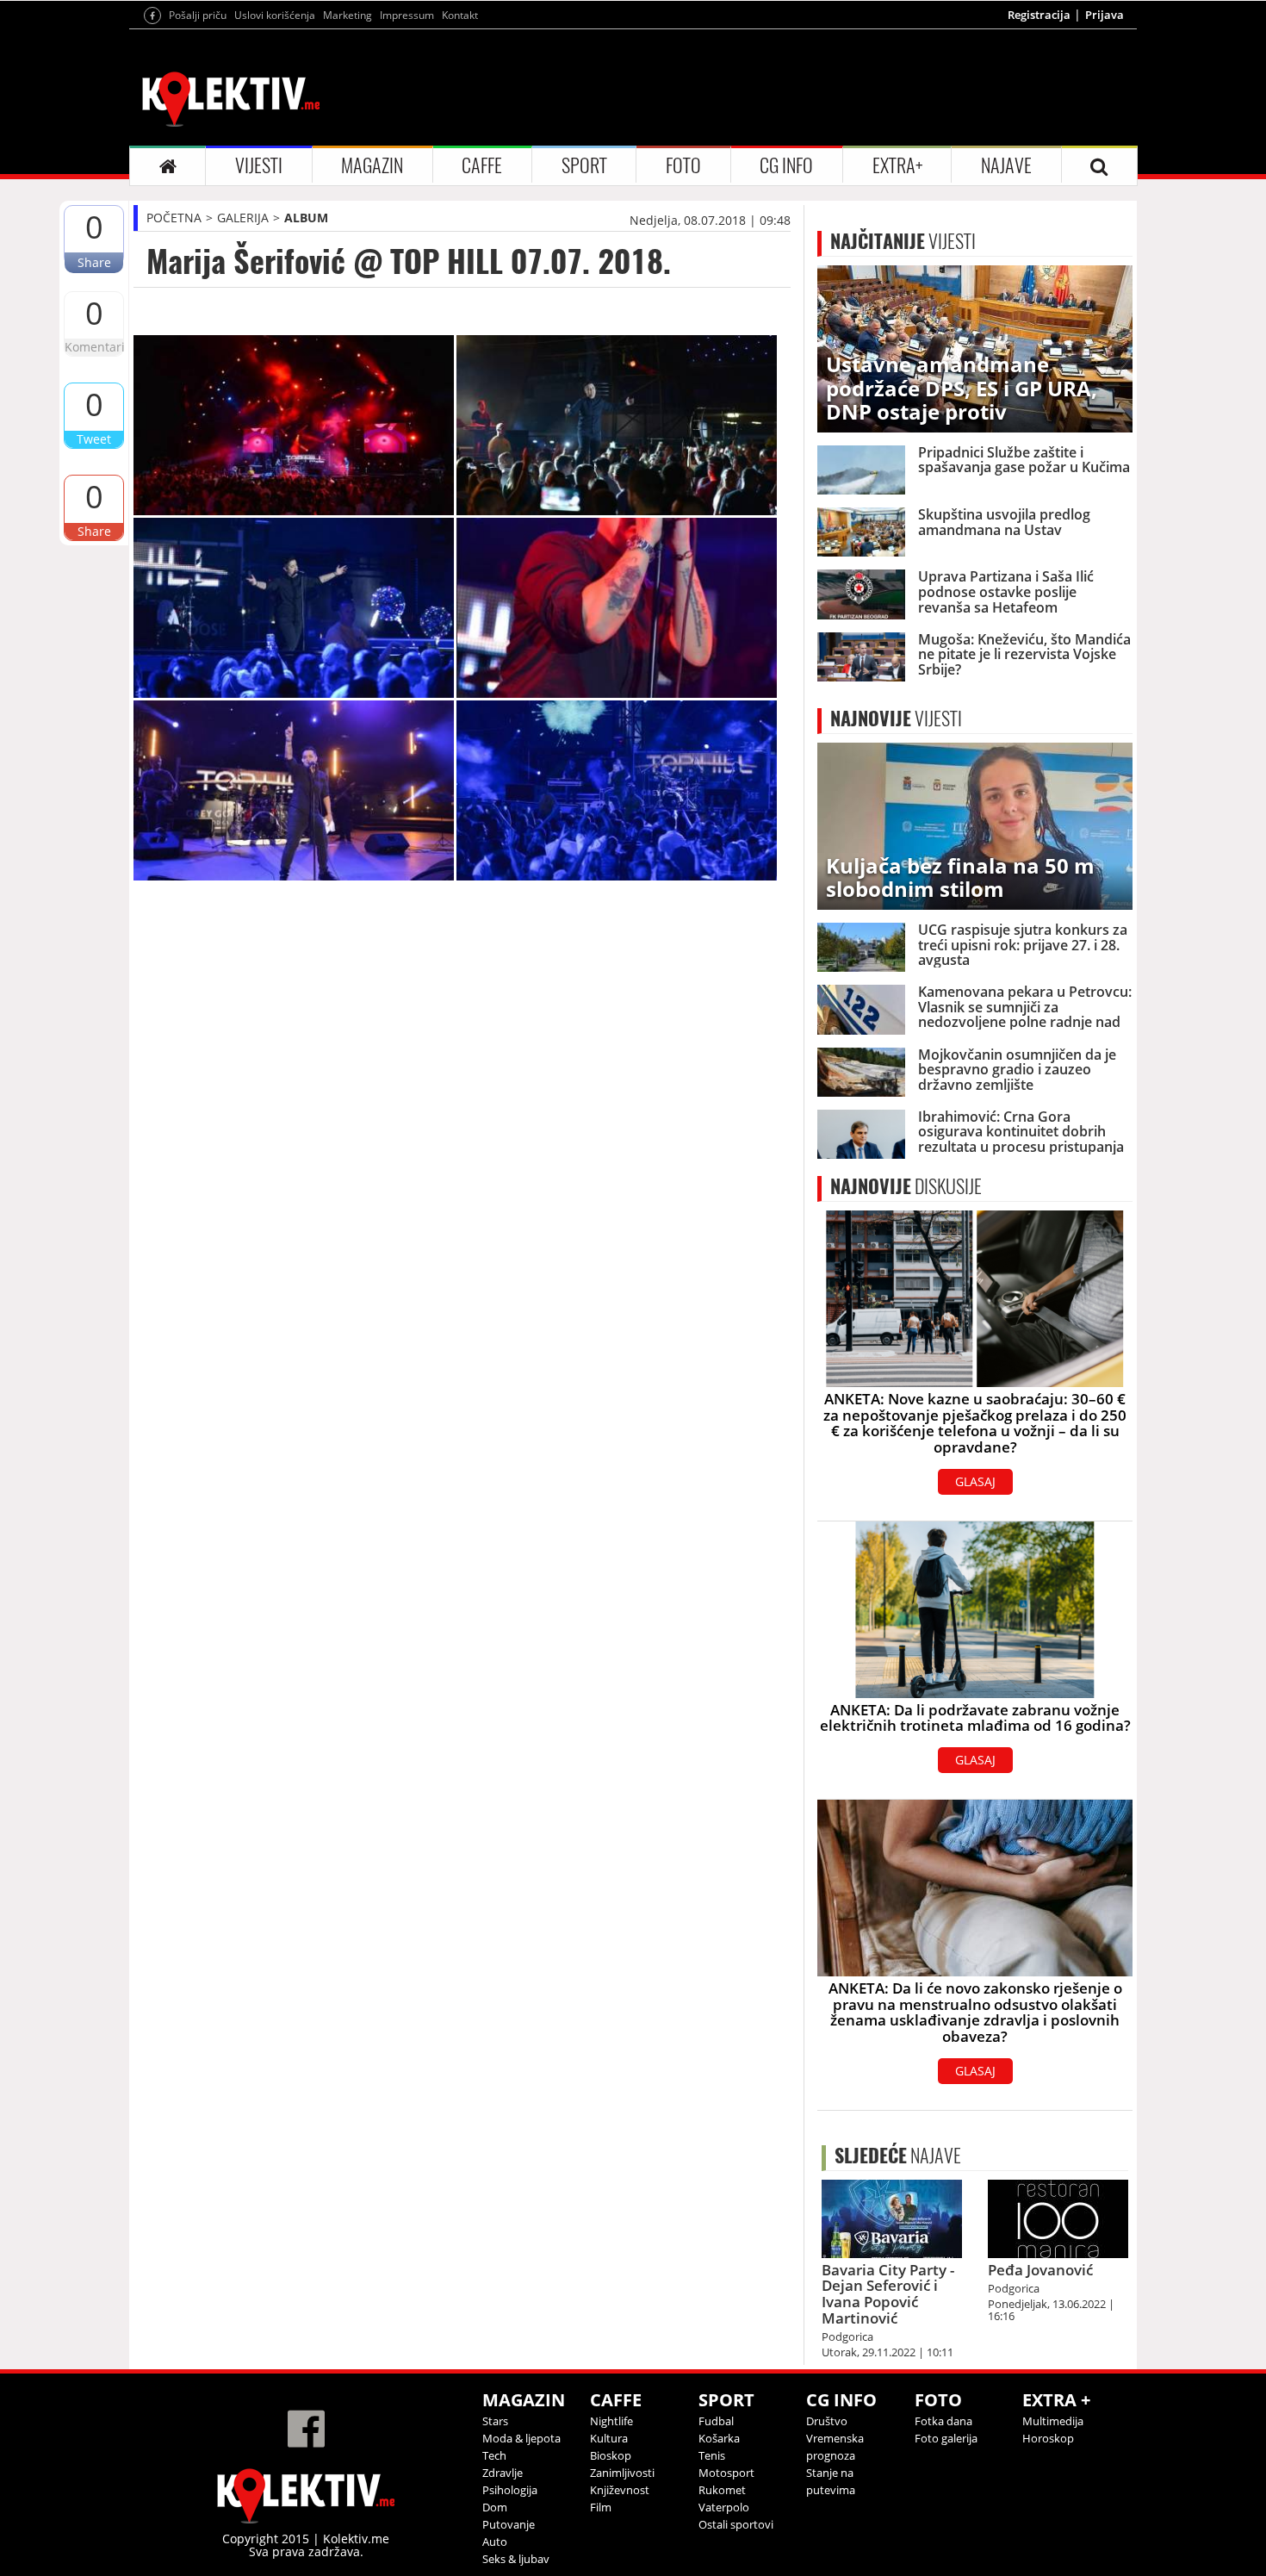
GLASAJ (975, 1481)
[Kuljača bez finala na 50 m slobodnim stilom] (975, 825)
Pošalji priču (198, 15)
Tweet (94, 439)
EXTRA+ (897, 165)
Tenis (712, 2455)
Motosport (726, 2473)
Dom (495, 2507)
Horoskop (1048, 2438)
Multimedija (1053, 2421)
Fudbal (716, 2421)
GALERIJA (243, 218)
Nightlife (611, 2421)
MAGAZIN (372, 165)
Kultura (609, 2438)
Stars (495, 2421)
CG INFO (786, 165)
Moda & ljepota (521, 2438)
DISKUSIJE (906, 1186)
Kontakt (460, 15)
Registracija (1039, 15)
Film (601, 2507)
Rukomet (722, 2490)
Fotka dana (943, 2421)
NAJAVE (1006, 165)
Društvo (827, 2421)
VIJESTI (259, 165)
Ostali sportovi (736, 2524)
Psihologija (510, 2490)
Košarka (719, 2438)
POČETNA (174, 218)
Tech (494, 2455)
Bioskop (611, 2455)
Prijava (1105, 15)
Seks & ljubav (516, 2559)
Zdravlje (503, 2473)
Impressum (407, 15)
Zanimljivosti (622, 2473)
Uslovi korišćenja (275, 15)
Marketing (348, 15)
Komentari (94, 347)
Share (94, 262)
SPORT (584, 165)
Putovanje (509, 2524)
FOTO (683, 165)
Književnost (620, 2490)
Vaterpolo (724, 2507)
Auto (495, 2542)
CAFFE (482, 165)
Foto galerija (946, 2438)
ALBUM (306, 218)
